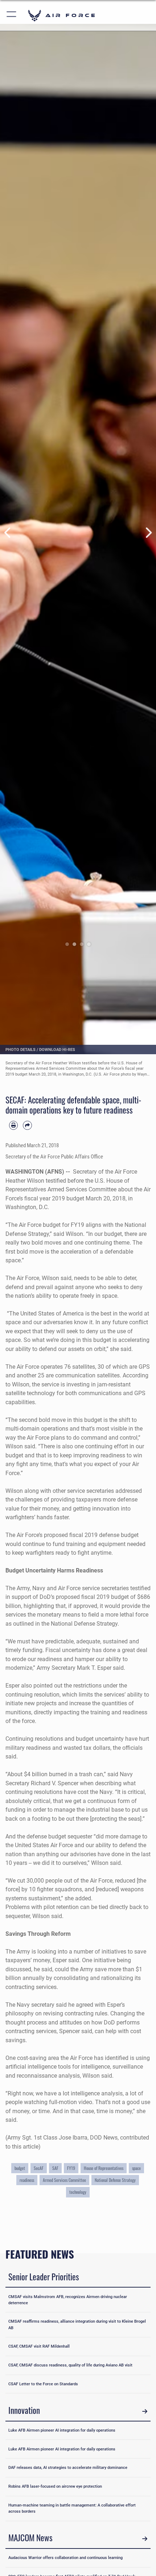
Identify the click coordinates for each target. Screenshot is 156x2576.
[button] (12, 15)
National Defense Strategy (115, 2180)
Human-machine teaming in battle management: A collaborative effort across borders (72, 2508)
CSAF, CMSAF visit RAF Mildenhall (39, 2346)
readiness (27, 2180)
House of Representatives (104, 2168)
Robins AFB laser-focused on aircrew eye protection (55, 2486)
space (136, 2168)
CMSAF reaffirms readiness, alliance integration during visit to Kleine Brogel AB (77, 2324)
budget (20, 2168)
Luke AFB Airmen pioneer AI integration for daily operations (62, 2430)
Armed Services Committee (64, 2180)
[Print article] (13, 1125)
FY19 (71, 2168)
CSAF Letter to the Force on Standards (43, 2384)
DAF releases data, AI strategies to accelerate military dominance (68, 2467)
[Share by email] (27, 1125)
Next (148, 533)
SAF (55, 2168)
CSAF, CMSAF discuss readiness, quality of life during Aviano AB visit (70, 2365)
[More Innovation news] (145, 2412)
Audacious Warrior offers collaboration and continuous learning (65, 2558)
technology (78, 2192)
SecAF (39, 2168)
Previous (8, 533)
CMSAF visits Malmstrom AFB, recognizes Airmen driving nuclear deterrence (68, 2300)
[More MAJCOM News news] (145, 2539)
